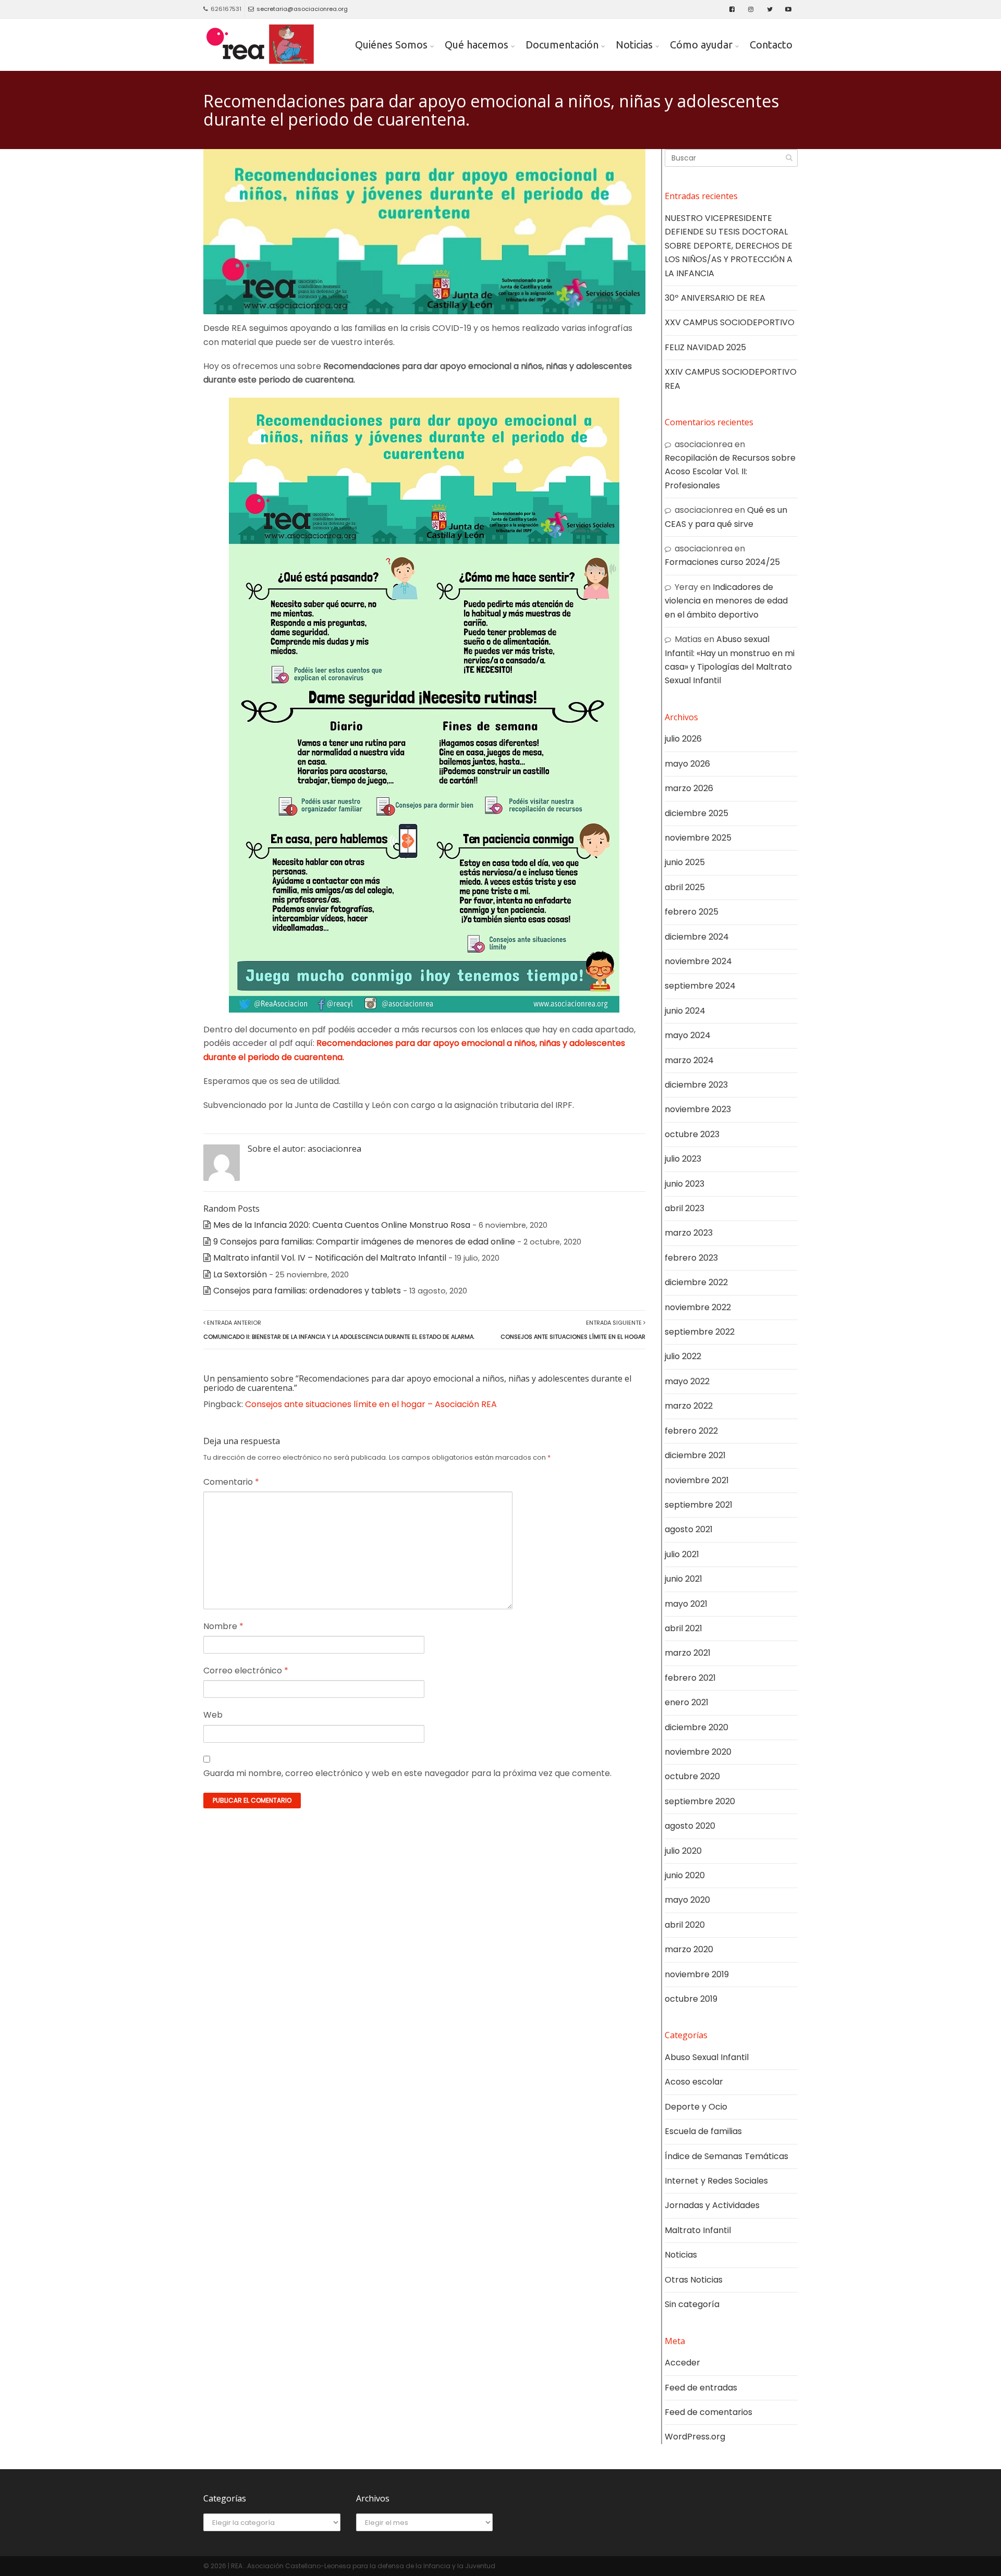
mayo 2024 (688, 1035)
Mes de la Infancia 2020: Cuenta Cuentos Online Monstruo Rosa (342, 1225)
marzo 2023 (689, 1233)
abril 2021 (683, 1628)
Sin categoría (692, 2304)
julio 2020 (683, 1851)
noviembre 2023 (698, 1109)
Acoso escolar (694, 2082)
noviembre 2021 (697, 1480)
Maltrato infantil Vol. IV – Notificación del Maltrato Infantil (330, 1258)
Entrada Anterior (339, 1329)
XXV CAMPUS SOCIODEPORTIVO (730, 322)
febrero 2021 (690, 1678)
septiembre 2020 (700, 1801)
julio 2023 (683, 1159)
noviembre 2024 (698, 961)
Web (213, 1715)
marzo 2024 (689, 1060)
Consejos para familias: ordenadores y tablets (307, 1291)
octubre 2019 (691, 1999)
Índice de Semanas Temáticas (727, 2156)
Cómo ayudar (701, 45)
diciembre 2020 (697, 1727)
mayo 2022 (687, 1381)
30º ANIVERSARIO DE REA (715, 298)
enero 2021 (687, 1702)
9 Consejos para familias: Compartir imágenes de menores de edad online (364, 1242)
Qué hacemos (477, 45)
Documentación (562, 45)
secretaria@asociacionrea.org (302, 9)
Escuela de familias (703, 2131)
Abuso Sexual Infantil (707, 2057)
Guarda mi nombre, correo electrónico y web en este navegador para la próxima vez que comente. (407, 1773)
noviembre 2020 (698, 1752)
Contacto (771, 45)
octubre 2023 (692, 1134)
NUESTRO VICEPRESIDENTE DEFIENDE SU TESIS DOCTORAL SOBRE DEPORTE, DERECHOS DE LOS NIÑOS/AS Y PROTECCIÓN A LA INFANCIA (729, 246)
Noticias (634, 45)
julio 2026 (683, 739)
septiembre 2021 (699, 1505)
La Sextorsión (240, 1274)
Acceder (682, 2363)
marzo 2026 (689, 788)
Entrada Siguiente (573, 1329)
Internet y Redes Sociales (716, 2181)
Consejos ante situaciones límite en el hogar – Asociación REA (371, 1404)
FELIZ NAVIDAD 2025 (705, 347)
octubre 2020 (692, 1776)
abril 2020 (685, 1925)
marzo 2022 (689, 1406)
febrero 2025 (692, 912)
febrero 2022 (691, 1431)
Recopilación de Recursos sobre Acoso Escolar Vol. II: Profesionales (730, 472)
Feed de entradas (701, 2388)
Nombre (223, 1626)
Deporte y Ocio (696, 2107)
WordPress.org (695, 2437)
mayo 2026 (687, 764)
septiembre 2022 (700, 1332)
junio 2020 (685, 1875)
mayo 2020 (687, 1900)
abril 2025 (685, 887)
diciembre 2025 (697, 813)
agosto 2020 (690, 1826)
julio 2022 (683, 1356)
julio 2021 (682, 1554)
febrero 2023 (691, 1258)
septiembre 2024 (700, 986)
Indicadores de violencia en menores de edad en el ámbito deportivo (726, 601)
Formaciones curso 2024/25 (722, 562)
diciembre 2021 (695, 1455)
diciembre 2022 (696, 1282)
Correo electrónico (246, 1671)
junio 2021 (683, 1579)
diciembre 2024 (697, 937)
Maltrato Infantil (698, 2230)
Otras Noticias (694, 2280)
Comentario (231, 1482)
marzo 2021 (688, 1653)
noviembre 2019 (697, 1974)
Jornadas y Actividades (712, 2205)
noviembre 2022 (698, 1307)
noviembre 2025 (698, 838)
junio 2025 (685, 862)
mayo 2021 (686, 1604)
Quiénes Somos (391, 45)
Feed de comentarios (709, 2412)
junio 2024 (685, 1011)
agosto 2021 (689, 1529)
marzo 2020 (689, 1949)
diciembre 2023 (696, 1085)
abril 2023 (685, 1208)
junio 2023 (685, 1184)
